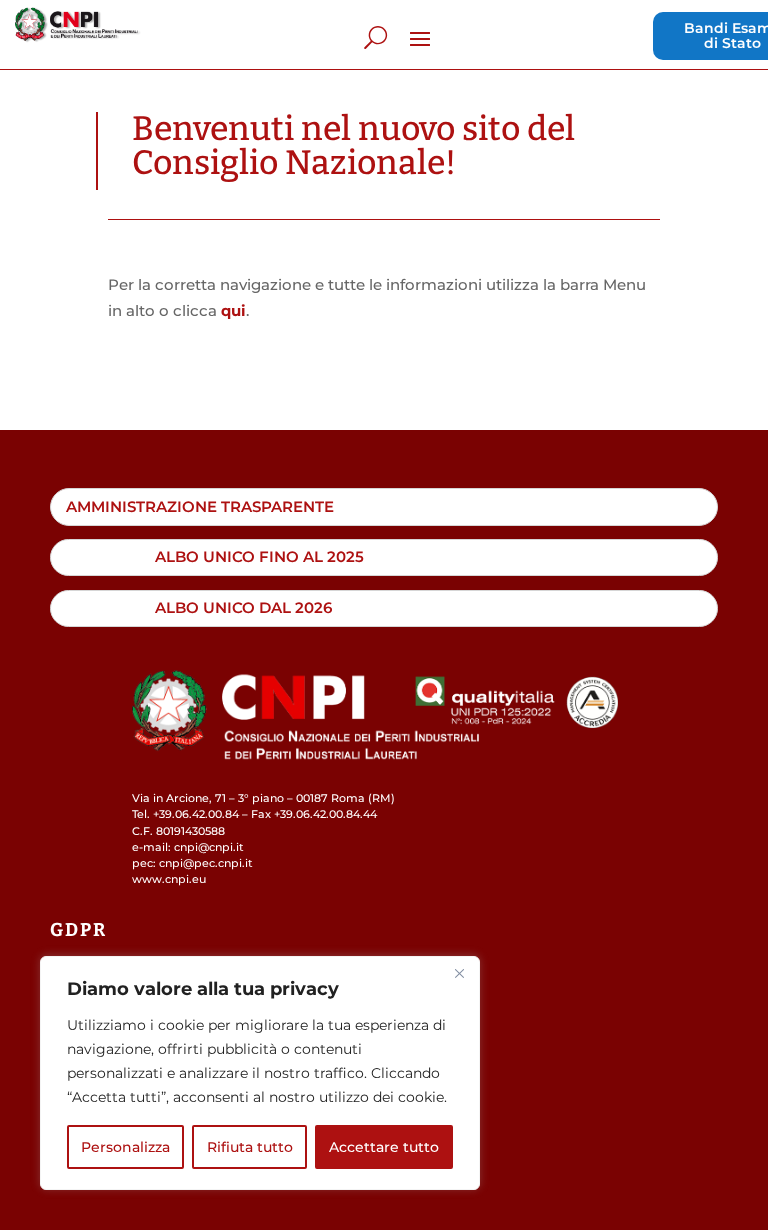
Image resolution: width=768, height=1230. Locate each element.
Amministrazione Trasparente (200, 506)
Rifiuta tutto (250, 1147)
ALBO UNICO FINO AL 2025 (259, 556)
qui (233, 310)
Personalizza (125, 1147)
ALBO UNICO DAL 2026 (243, 607)
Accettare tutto (384, 1147)
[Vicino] (459, 973)
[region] (260, 1073)
